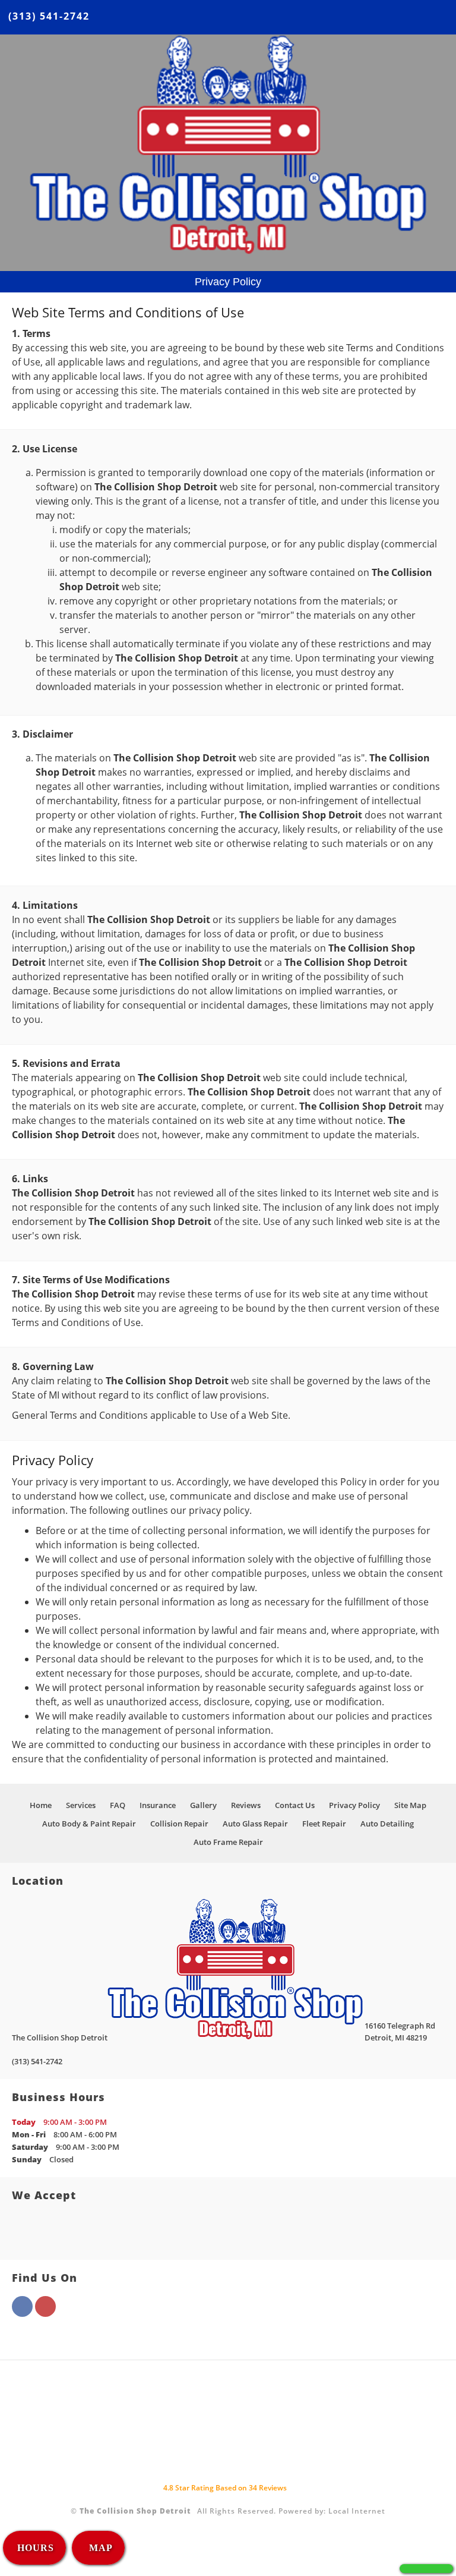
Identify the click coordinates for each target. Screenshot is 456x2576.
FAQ (118, 1805)
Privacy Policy (354, 1805)
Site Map (410, 1805)
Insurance (158, 1805)
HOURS (36, 2548)
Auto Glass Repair (255, 1824)
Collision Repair (179, 1824)
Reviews (246, 1805)
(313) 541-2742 (49, 16)
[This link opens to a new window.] (22, 2313)
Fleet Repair (324, 1824)
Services (81, 1805)
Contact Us (295, 1805)
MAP (99, 2548)
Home (41, 1805)
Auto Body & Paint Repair (89, 1824)
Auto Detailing (387, 1824)
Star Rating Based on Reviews (225, 2488)
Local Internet (357, 2511)
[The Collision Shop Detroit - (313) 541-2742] (426, 2569)
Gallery (203, 1805)
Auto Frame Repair (228, 1842)
